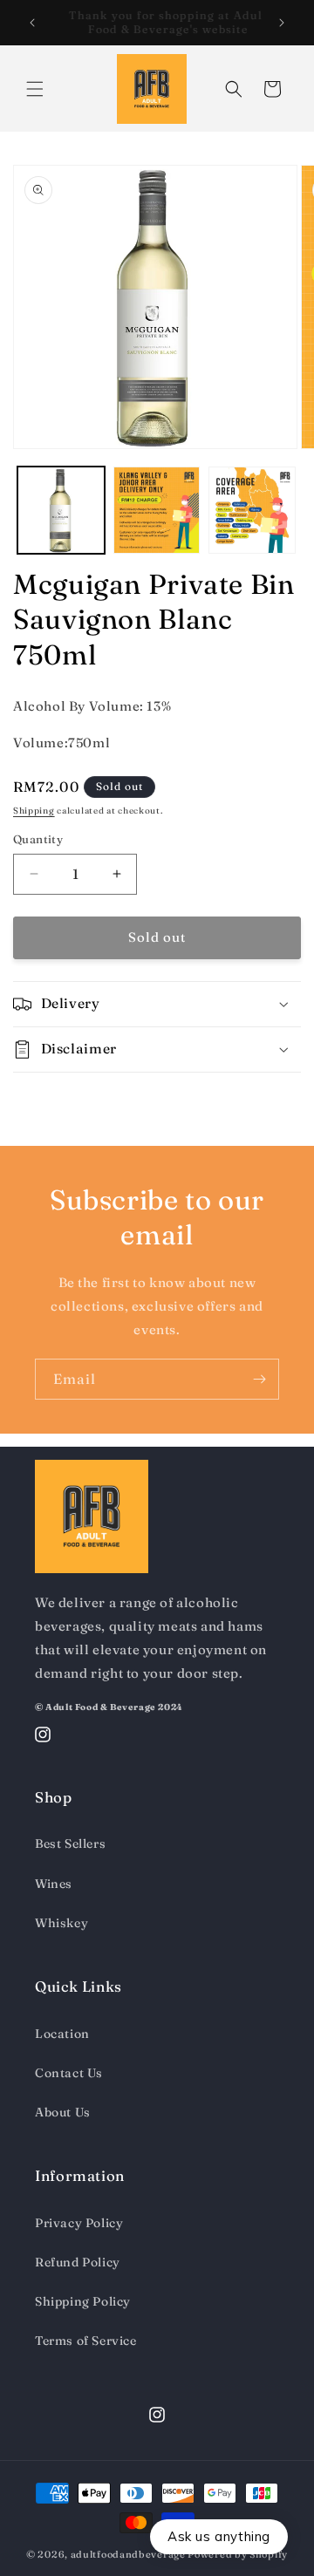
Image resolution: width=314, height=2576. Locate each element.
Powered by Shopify (238, 2554)
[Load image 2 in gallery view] (157, 510)
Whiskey (61, 1923)
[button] (35, 89)
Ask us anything (219, 2536)
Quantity (38, 839)
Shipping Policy (83, 2301)
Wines (54, 1884)
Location (62, 2034)
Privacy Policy (79, 2223)
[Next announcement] (282, 23)
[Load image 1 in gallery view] (61, 510)
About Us (63, 2112)
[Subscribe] (259, 1379)
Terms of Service (86, 2341)
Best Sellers (70, 1843)
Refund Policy (78, 2262)
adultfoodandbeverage (128, 2554)
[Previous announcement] (32, 23)
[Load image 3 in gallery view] (252, 510)
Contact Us (69, 2073)
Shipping (34, 811)
